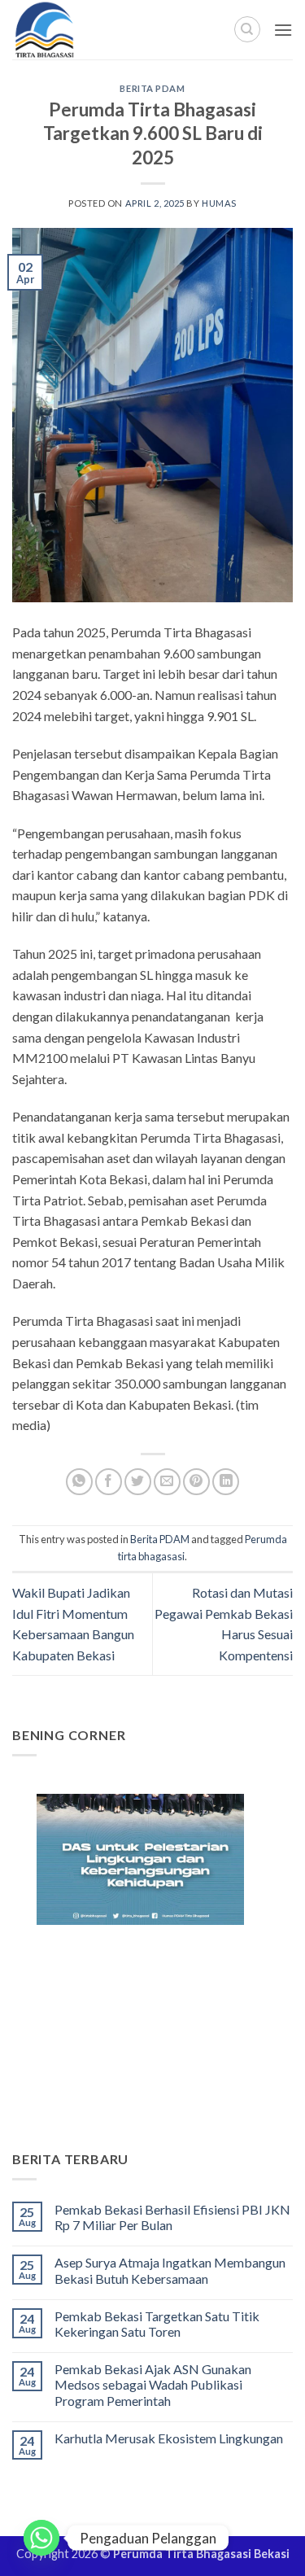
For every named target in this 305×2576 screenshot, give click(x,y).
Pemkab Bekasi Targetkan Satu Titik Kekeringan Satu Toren (157, 2324)
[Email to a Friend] (167, 1482)
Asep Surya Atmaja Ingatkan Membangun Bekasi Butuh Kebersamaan (170, 2270)
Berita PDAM (152, 88)
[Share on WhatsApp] (79, 1482)
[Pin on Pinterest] (196, 1482)
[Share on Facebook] (109, 1482)
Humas (219, 203)
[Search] (247, 29)
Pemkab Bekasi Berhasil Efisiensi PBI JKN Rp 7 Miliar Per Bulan (172, 2217)
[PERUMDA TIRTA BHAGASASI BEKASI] (81, 30)
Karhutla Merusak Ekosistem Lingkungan (169, 2438)
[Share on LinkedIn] (226, 1482)
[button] (283, 30)
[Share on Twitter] (138, 1482)
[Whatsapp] (41, 2538)
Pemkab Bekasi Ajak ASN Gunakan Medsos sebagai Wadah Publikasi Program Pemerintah (153, 2384)
